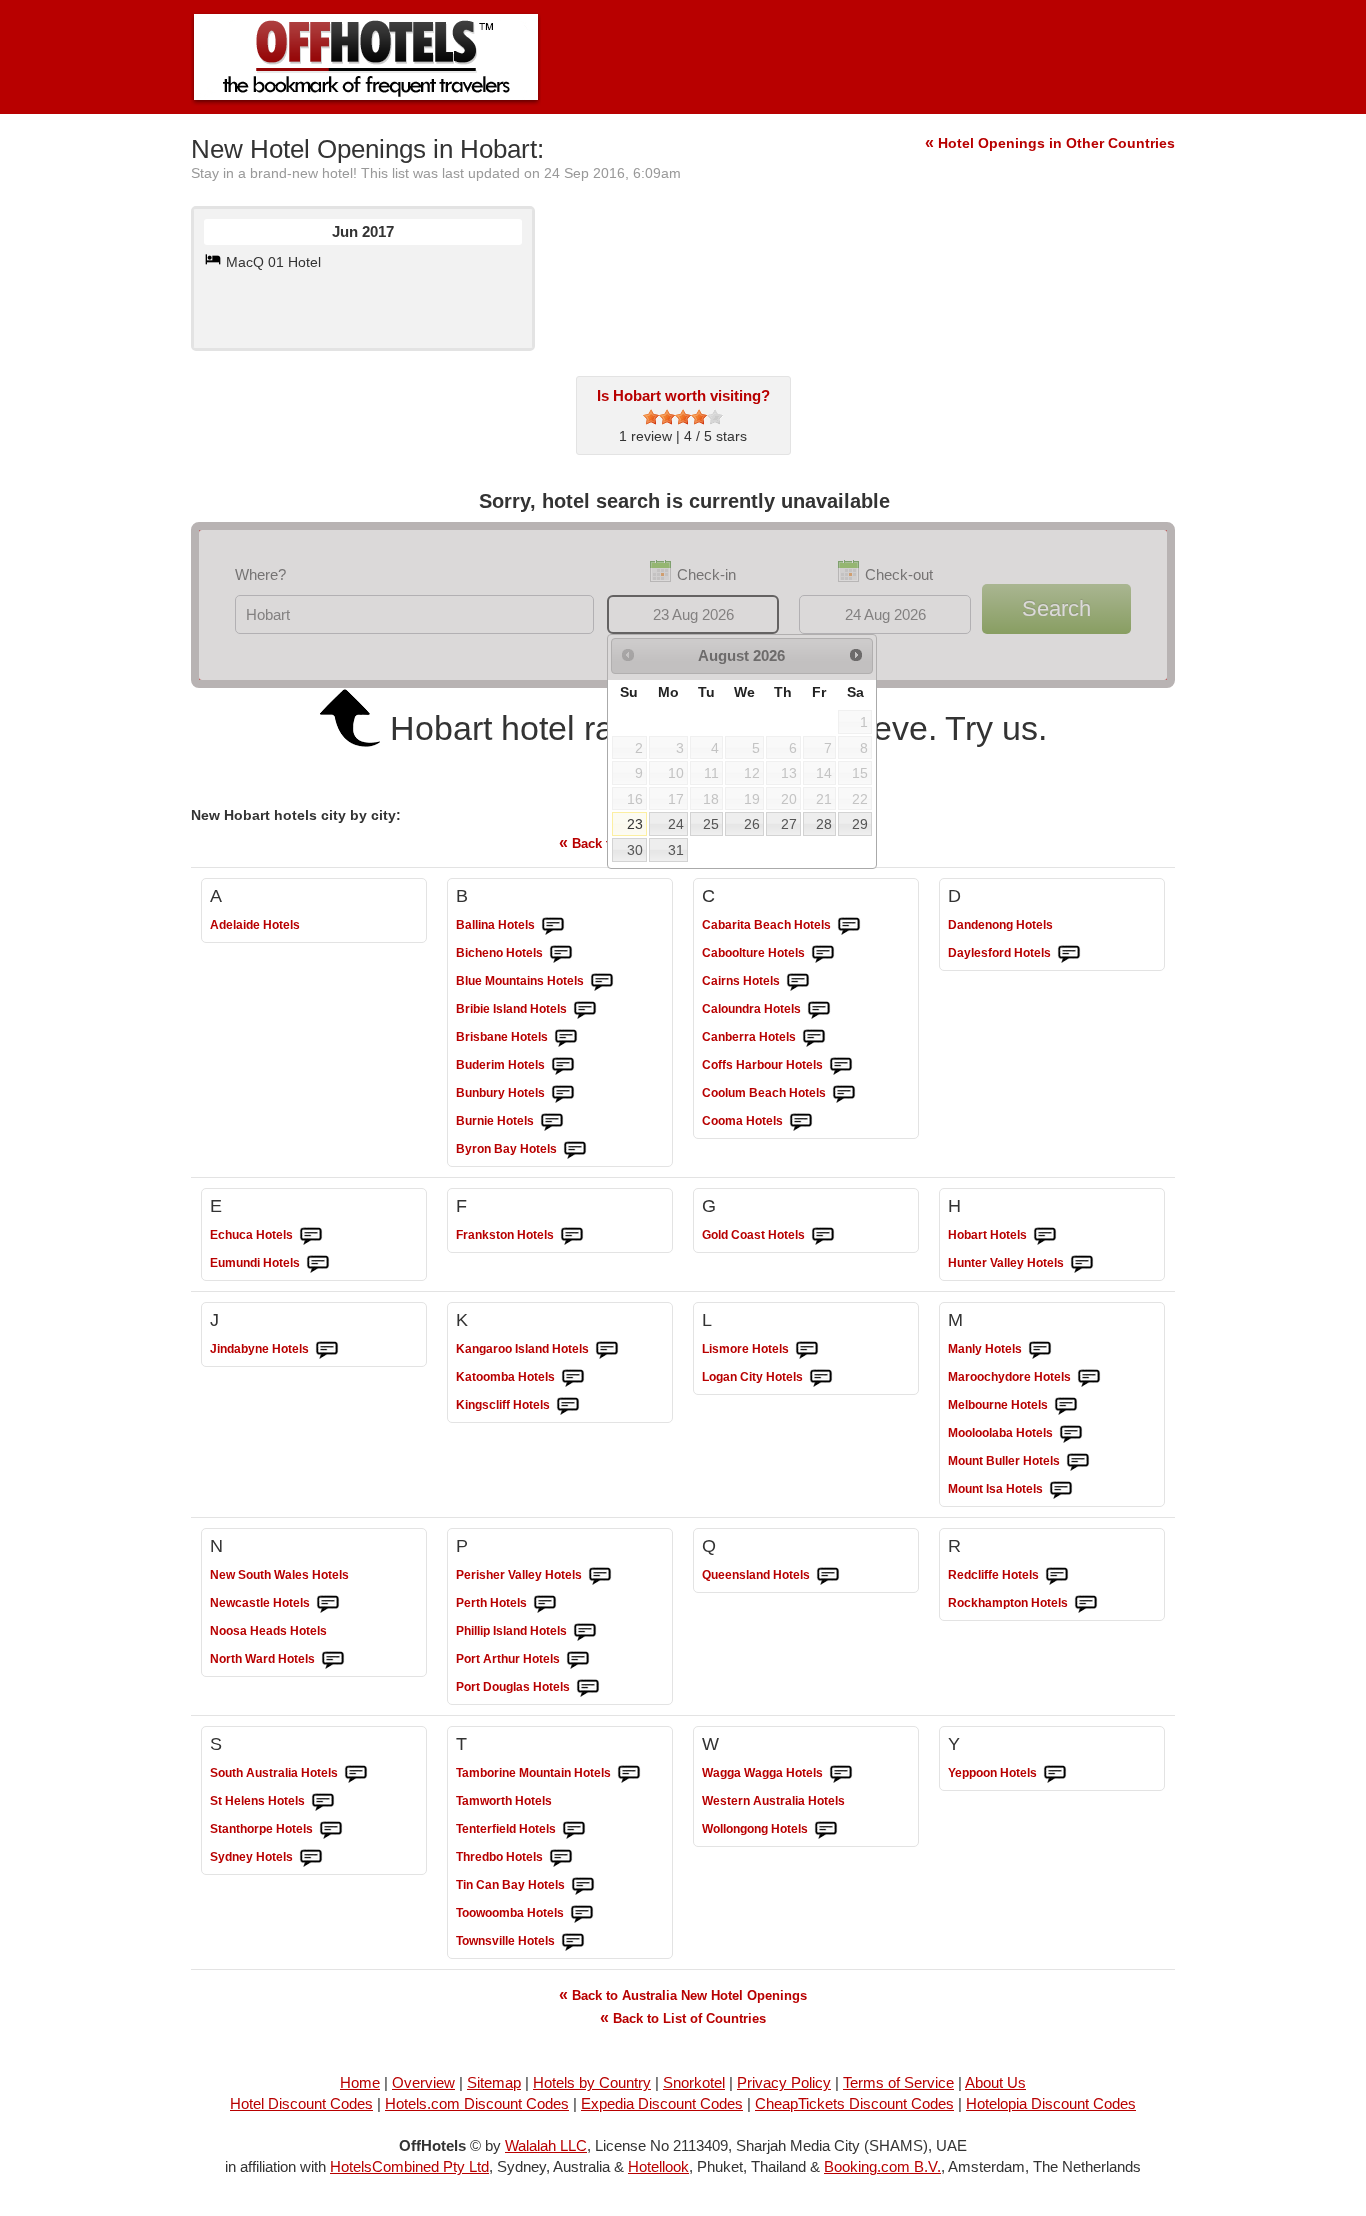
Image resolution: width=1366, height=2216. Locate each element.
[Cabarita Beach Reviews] (849, 926)
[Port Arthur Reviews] (578, 1660)
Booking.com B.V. (882, 2166)
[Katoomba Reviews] (573, 1378)
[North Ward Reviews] (333, 1660)
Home (360, 2082)
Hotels (255, 925)
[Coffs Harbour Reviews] (841, 1066)
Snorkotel (694, 2082)
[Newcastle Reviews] (328, 1604)
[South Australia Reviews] (356, 1774)
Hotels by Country (592, 2082)
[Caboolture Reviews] (823, 954)
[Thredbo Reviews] (561, 1858)
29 (860, 824)
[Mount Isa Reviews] (1061, 1490)
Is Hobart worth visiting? (683, 395)
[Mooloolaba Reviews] (1071, 1434)
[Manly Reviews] (1040, 1350)
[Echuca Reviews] (311, 1236)
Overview (423, 2082)
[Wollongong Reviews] (826, 1830)
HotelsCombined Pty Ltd (409, 2166)
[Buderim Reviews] (563, 1066)
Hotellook (658, 2166)
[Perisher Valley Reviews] (600, 1576)
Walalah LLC (546, 2145)
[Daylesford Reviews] (1069, 954)
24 (676, 824)
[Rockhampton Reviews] (1086, 1604)
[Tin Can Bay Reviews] (583, 1886)
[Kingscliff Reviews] (568, 1406)
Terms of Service (898, 2082)
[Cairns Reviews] (798, 982)
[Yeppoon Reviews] (1055, 1774)
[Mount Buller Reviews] (1078, 1462)
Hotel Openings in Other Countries (1050, 143)
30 (635, 850)
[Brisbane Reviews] (566, 1038)
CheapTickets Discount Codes (854, 2103)
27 (789, 824)
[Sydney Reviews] (311, 1858)
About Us (995, 2082)
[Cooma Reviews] (801, 1122)
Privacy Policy (784, 2082)
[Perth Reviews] (545, 1604)
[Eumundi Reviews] (318, 1264)
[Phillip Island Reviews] (585, 1632)
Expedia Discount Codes (662, 2103)
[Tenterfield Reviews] (574, 1830)
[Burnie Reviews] (552, 1122)
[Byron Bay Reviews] (575, 1150)
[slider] (683, 417)
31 (676, 850)
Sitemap (494, 2082)
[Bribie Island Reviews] (585, 1010)
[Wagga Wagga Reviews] (841, 1774)
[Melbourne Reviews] (1066, 1406)
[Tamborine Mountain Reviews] (629, 1774)
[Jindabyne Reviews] (327, 1350)
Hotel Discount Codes (301, 2103)
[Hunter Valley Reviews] (1082, 1264)
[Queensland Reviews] (828, 1576)
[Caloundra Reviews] (819, 1010)
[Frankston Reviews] (572, 1236)
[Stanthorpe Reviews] (331, 1830)
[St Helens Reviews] (323, 1802)
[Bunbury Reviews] (563, 1094)
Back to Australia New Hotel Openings (683, 1994)
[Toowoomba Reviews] (582, 1914)
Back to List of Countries (683, 2017)
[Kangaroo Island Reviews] (607, 1350)
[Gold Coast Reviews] (823, 1236)
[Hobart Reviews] (1045, 1236)
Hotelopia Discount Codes (1051, 2103)
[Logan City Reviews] (821, 1378)
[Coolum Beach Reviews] (844, 1094)
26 (752, 824)
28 (824, 824)
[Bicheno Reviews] (561, 954)
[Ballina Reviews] (553, 926)
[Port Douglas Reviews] (588, 1688)
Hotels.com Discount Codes (477, 2103)
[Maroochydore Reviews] (1089, 1378)
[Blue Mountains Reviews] (602, 982)
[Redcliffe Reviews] (1057, 1576)
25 (711, 824)
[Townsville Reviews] (573, 1942)
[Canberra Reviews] (814, 1038)
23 (635, 824)
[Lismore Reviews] (807, 1350)
